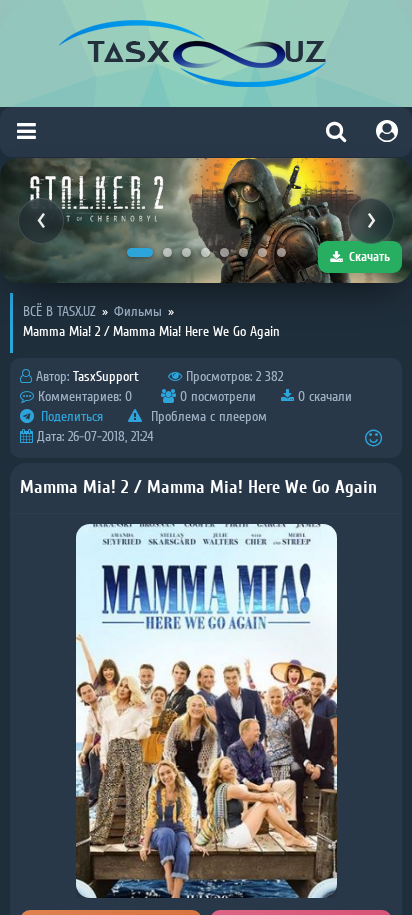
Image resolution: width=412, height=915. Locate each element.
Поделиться (70, 417)
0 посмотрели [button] (216, 397)
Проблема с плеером (207, 417)
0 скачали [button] (323, 397)
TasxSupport (106, 377)
